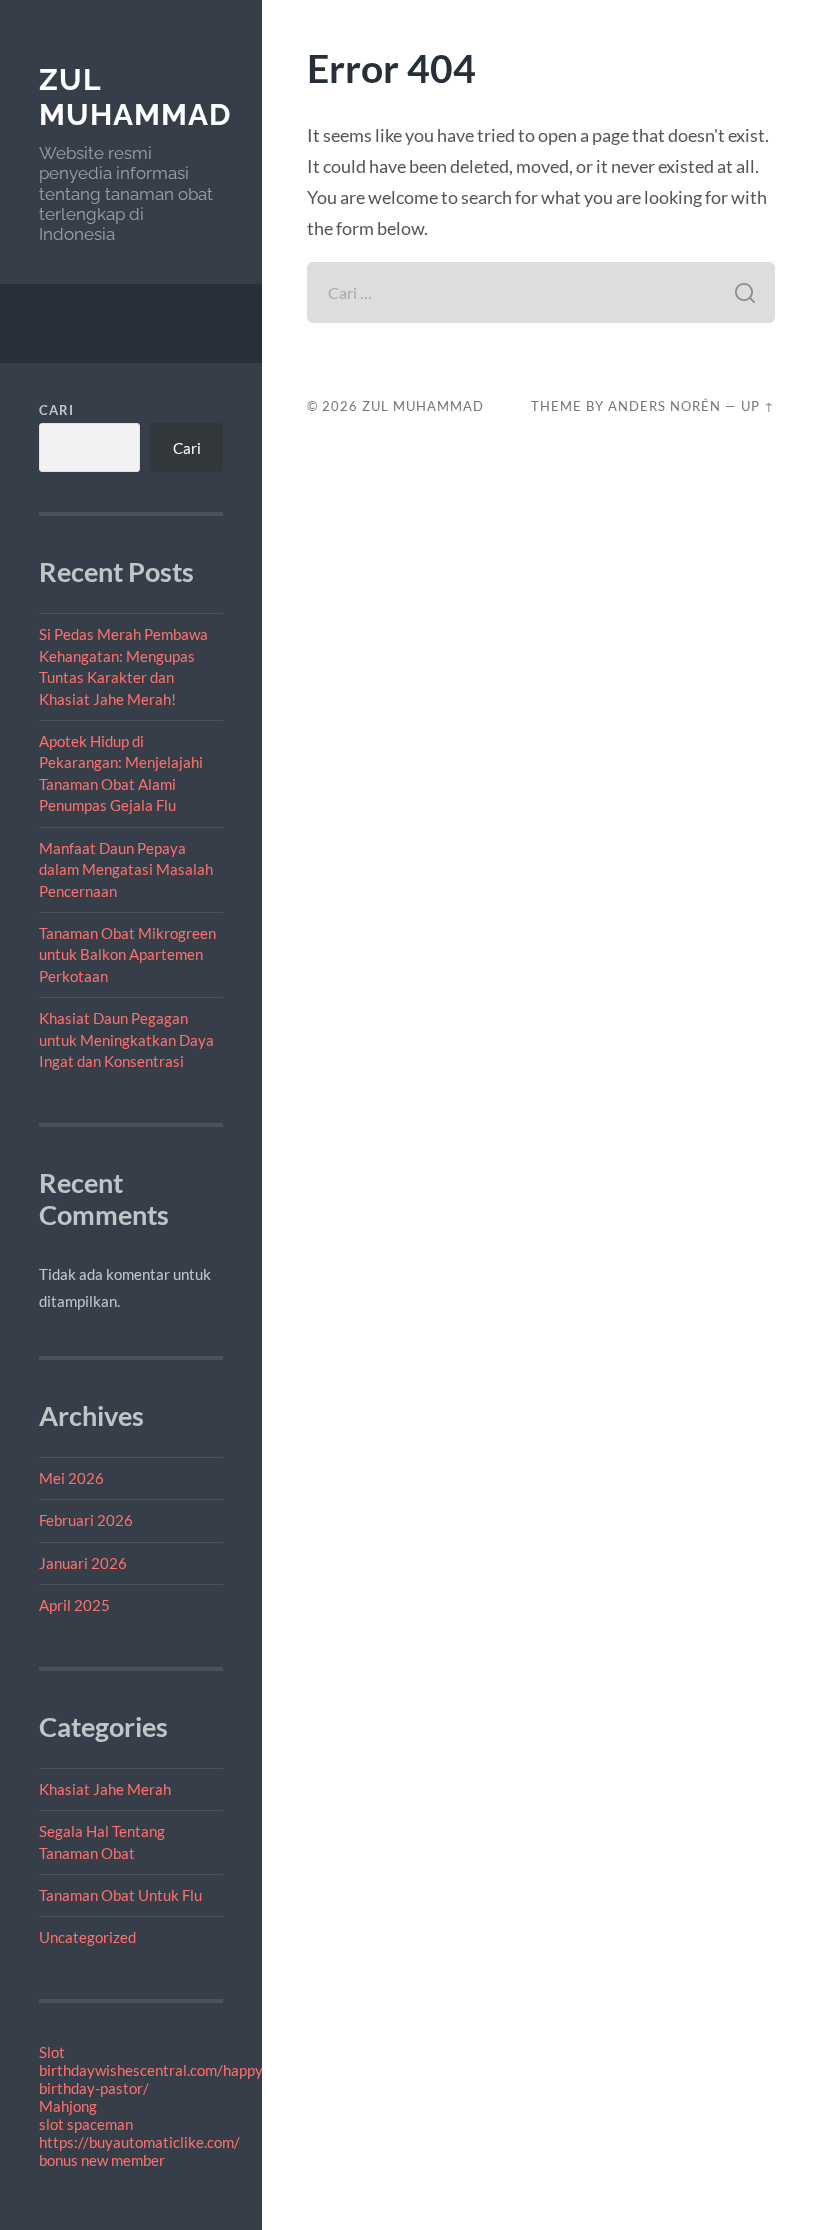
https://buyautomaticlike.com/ (139, 2142)
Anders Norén (664, 406)
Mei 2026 (71, 1478)
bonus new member (102, 2160)
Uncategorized (87, 1937)
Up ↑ (758, 406)
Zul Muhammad (135, 97)
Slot (52, 2052)
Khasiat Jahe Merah (105, 1789)
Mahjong (68, 2106)
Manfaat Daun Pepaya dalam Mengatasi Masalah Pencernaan (126, 869)
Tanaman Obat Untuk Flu (120, 1895)
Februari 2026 (86, 1520)
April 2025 (74, 1605)
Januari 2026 (83, 1563)
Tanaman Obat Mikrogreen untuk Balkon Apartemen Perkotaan (127, 954)
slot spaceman (86, 2124)
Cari (56, 410)
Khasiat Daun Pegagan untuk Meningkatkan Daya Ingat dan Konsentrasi (126, 1039)
